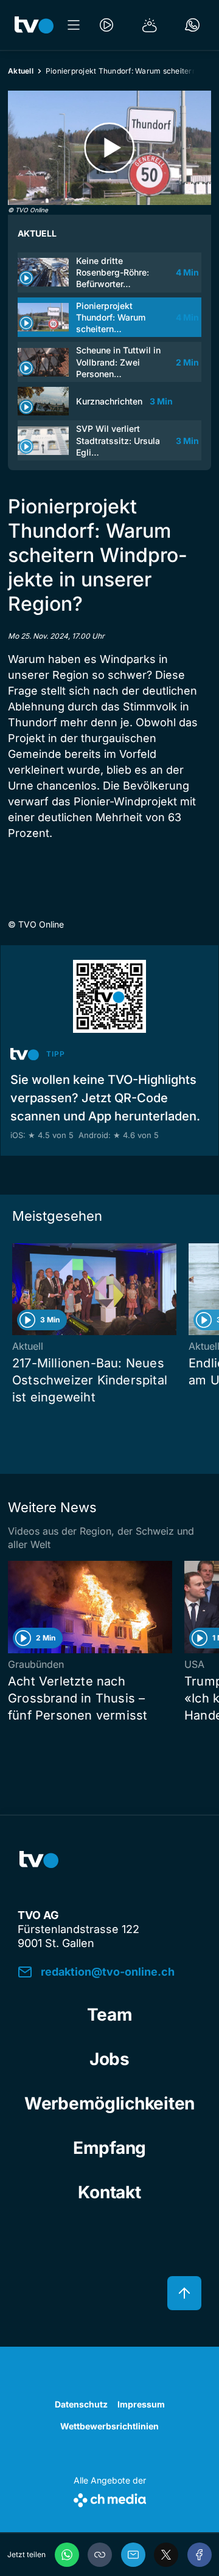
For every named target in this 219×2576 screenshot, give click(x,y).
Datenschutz (81, 2404)
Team (110, 2015)
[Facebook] (200, 2555)
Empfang (109, 2148)
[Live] (106, 25)
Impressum (141, 2404)
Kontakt (109, 2192)
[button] (100, 2555)
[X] (166, 2555)
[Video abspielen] (109, 148)
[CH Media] (110, 2498)
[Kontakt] (192, 25)
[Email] (133, 2555)
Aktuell (21, 71)
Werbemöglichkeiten (109, 2103)
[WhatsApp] (67, 2555)
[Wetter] (150, 25)
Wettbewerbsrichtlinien (109, 2426)
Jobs (109, 2059)
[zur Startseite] (34, 25)
